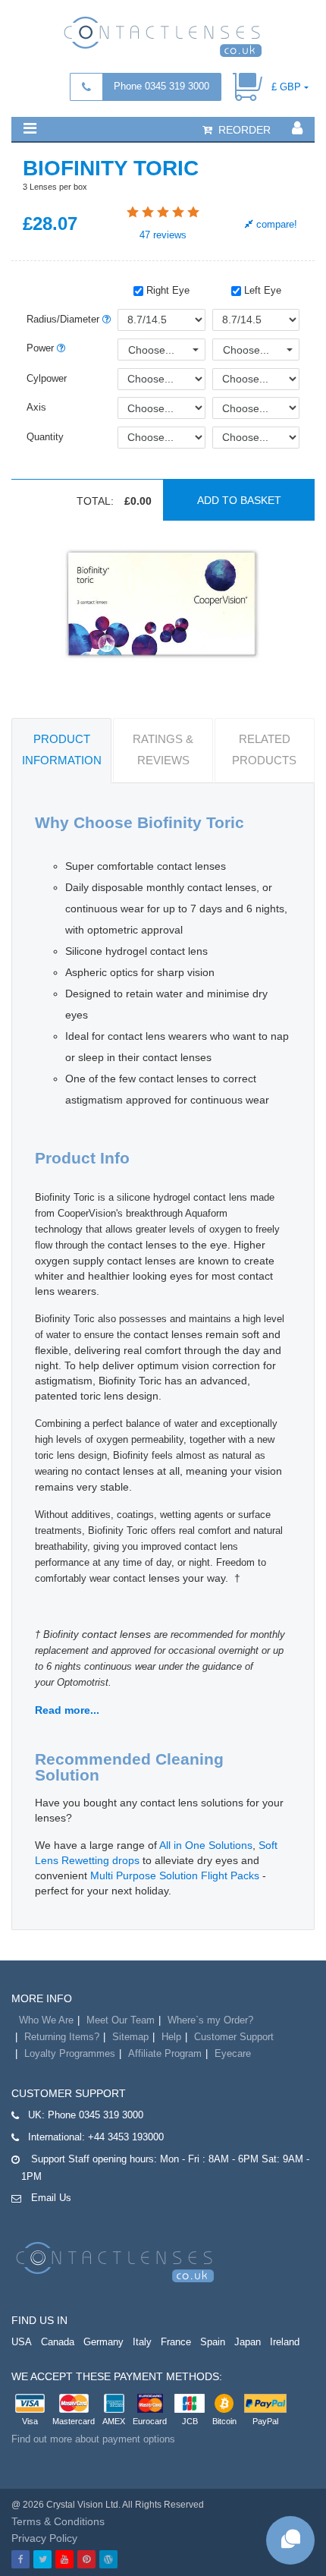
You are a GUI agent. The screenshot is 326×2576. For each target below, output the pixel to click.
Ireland (285, 2342)
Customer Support (234, 2037)
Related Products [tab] (264, 749)
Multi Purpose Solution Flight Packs (175, 1875)
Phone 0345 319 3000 (161, 86)
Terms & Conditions (58, 2521)
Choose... (151, 350)
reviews (163, 235)
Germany (103, 2342)
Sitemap (130, 2037)
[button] (30, 128)
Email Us (51, 2198)
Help (171, 2037)
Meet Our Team (121, 2020)
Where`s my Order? (210, 2020)
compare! (275, 224)
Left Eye (261, 290)
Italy (142, 2342)
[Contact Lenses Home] (163, 36)
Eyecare (233, 2053)
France (176, 2342)
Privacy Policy (44, 2538)
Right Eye (166, 290)
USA (22, 2342)
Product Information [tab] (62, 749)
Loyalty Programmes (70, 2053)
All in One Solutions (206, 1845)
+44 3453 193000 (126, 2137)
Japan (248, 2342)
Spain (213, 2342)
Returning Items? (62, 2037)
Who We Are (46, 2020)
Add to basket (239, 500)
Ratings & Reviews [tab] (163, 749)
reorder (243, 130)
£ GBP (286, 87)
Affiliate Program (165, 2053)
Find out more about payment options (93, 2439)
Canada (58, 2342)
